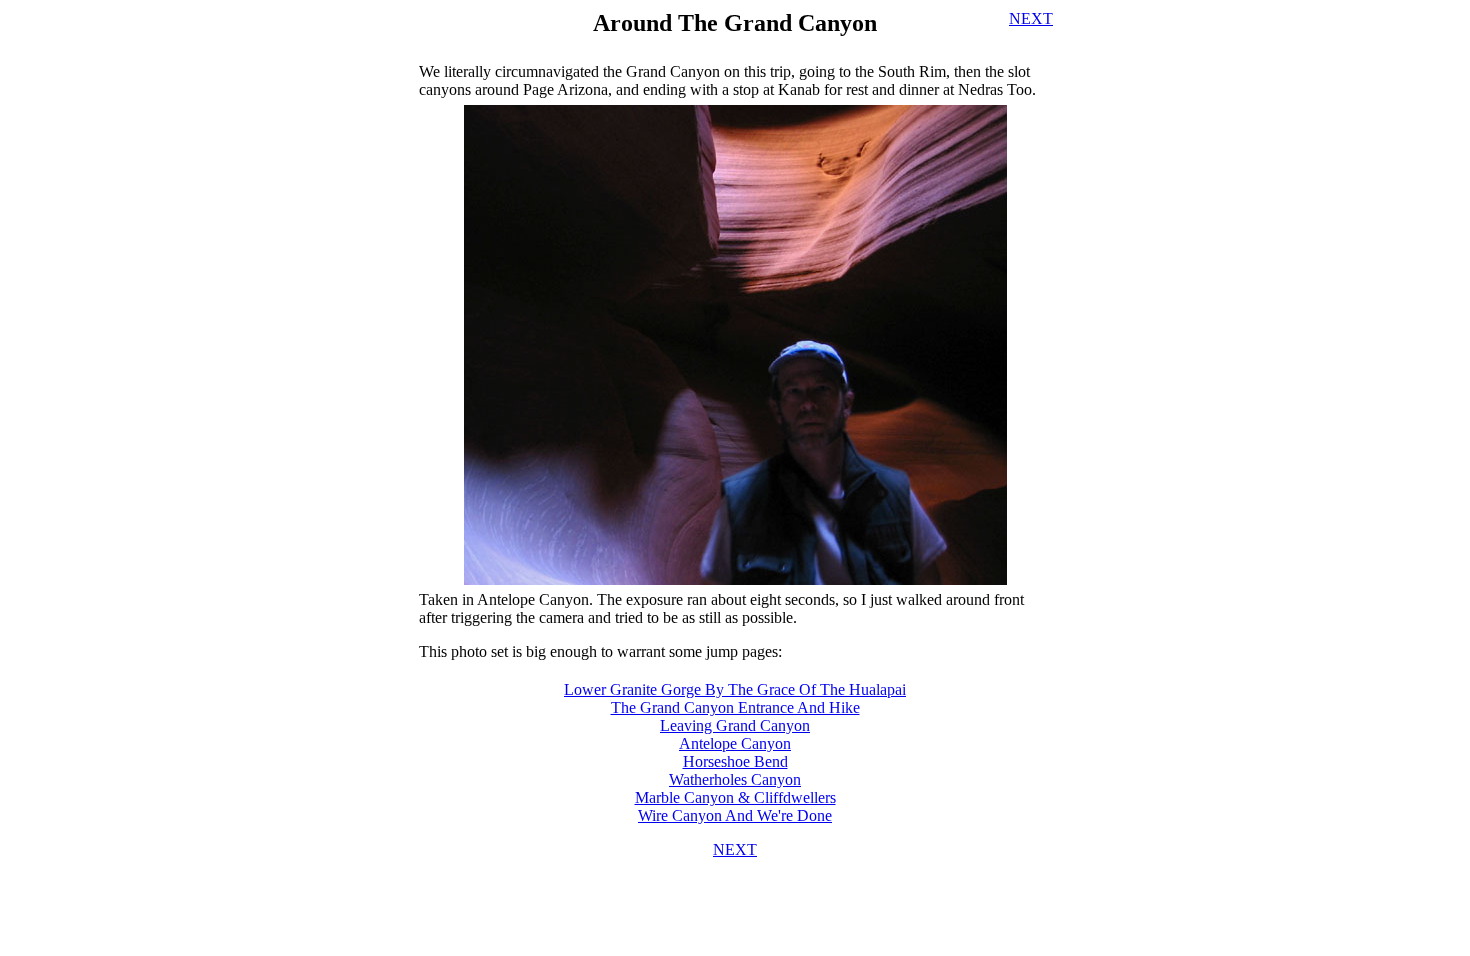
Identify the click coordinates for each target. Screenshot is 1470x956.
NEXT (1031, 18)
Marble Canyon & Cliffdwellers (735, 797)
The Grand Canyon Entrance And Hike (735, 707)
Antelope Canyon (735, 743)
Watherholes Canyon (735, 779)
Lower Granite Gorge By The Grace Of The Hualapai (735, 689)
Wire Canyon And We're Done (735, 815)
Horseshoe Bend (735, 761)
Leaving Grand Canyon (735, 725)
